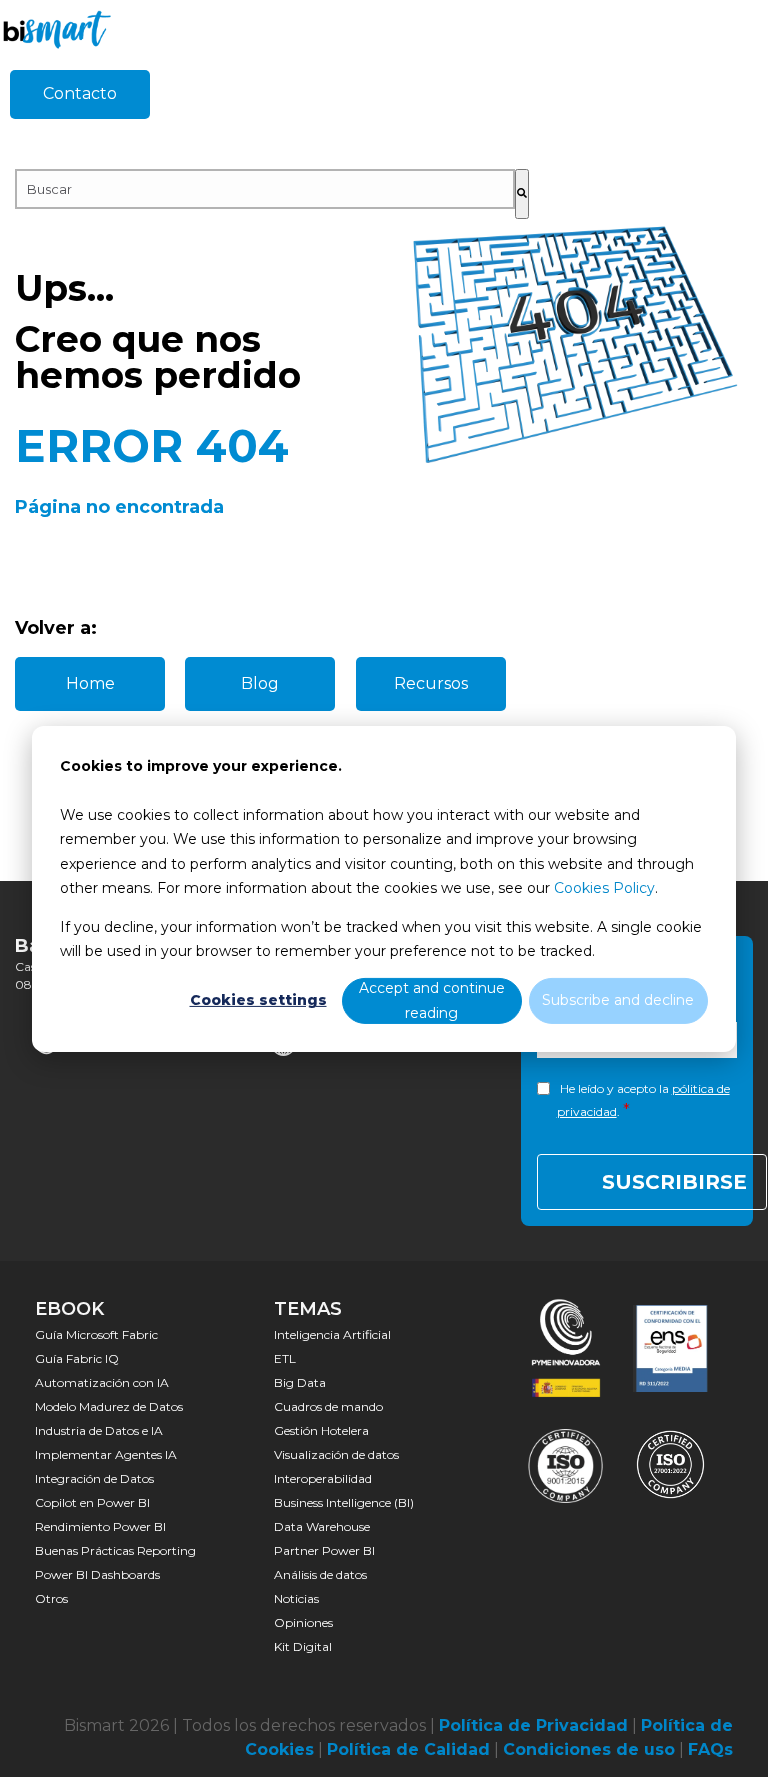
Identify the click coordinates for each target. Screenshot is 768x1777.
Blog (260, 683)
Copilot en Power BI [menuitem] (92, 1502)
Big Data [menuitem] (300, 1382)
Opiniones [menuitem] (303, 1622)
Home (90, 683)
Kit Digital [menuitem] (303, 1646)
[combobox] (265, 189)
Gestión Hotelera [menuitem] (321, 1430)
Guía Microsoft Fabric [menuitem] (96, 1334)
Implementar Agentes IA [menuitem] (106, 1454)
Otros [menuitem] (51, 1598)
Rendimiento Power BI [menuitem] (100, 1526)
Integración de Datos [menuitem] (94, 1478)
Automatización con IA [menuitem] (102, 1382)
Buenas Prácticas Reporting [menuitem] (115, 1550)
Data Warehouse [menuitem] (322, 1526)
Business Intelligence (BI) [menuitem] (344, 1502)
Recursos (431, 683)
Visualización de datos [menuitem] (336, 1454)
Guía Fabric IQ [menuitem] (77, 1358)
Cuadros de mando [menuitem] (328, 1406)
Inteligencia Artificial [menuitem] (332, 1334)
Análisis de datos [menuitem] (320, 1574)
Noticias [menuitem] (296, 1598)
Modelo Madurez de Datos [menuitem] (109, 1406)
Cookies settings (258, 1000)
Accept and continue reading (432, 1000)
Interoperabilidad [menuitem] (323, 1478)
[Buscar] (522, 194)
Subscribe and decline (618, 1000)
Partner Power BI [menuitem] (324, 1550)
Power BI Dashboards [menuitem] (97, 1574)
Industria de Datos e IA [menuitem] (99, 1430)
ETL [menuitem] (285, 1358)
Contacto (80, 93)
